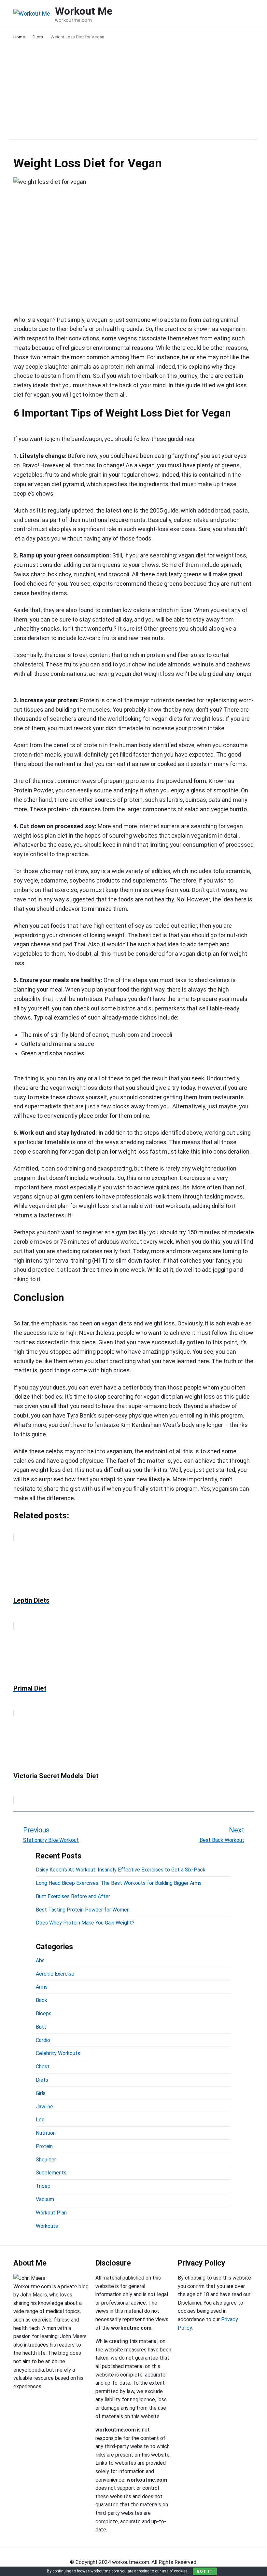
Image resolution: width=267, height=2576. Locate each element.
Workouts (47, 2226)
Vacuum (45, 2199)
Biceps (44, 2014)
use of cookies (175, 2571)
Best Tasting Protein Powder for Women (83, 1910)
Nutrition (46, 2133)
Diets (42, 2080)
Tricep (43, 2186)
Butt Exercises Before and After (73, 1896)
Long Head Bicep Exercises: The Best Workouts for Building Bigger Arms (119, 1883)
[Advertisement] (134, 94)
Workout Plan (51, 2213)
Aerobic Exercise (55, 1974)
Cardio (43, 2040)
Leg (40, 2120)
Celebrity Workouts (58, 2053)
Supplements (51, 2173)
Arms (42, 1987)
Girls (41, 2093)
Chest (43, 2067)
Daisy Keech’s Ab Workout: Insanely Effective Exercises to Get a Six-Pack (121, 1870)
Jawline (44, 2107)
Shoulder (46, 2160)
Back (42, 2000)
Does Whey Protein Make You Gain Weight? (85, 1923)
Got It (205, 2571)
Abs (40, 1960)
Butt (41, 2027)
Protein (44, 2146)
